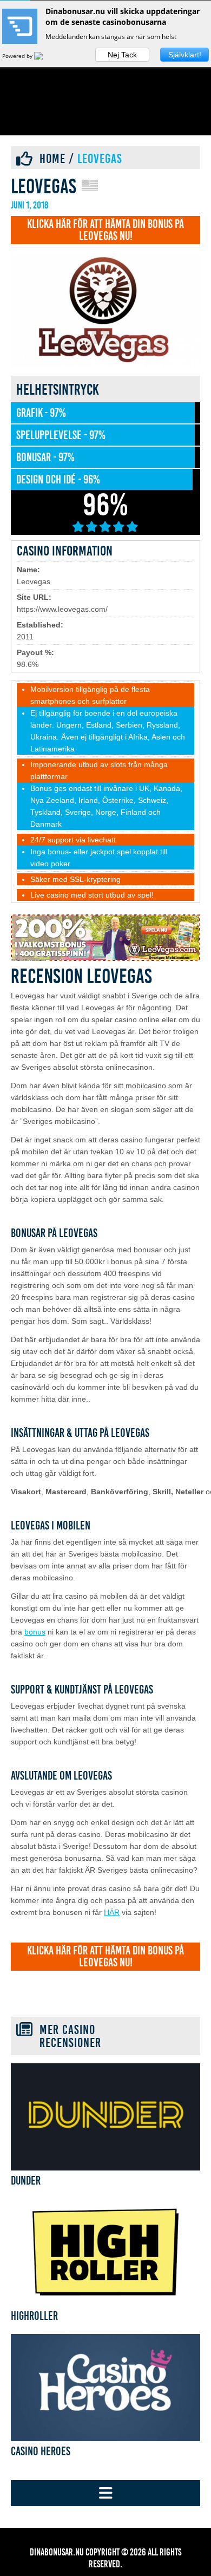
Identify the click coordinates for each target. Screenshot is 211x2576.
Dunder (26, 2181)
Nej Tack (122, 55)
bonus (35, 1632)
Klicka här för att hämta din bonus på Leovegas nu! (105, 230)
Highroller (34, 2316)
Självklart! (185, 55)
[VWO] (45, 56)
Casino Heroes (41, 2451)
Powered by (18, 56)
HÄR (112, 1912)
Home (52, 159)
